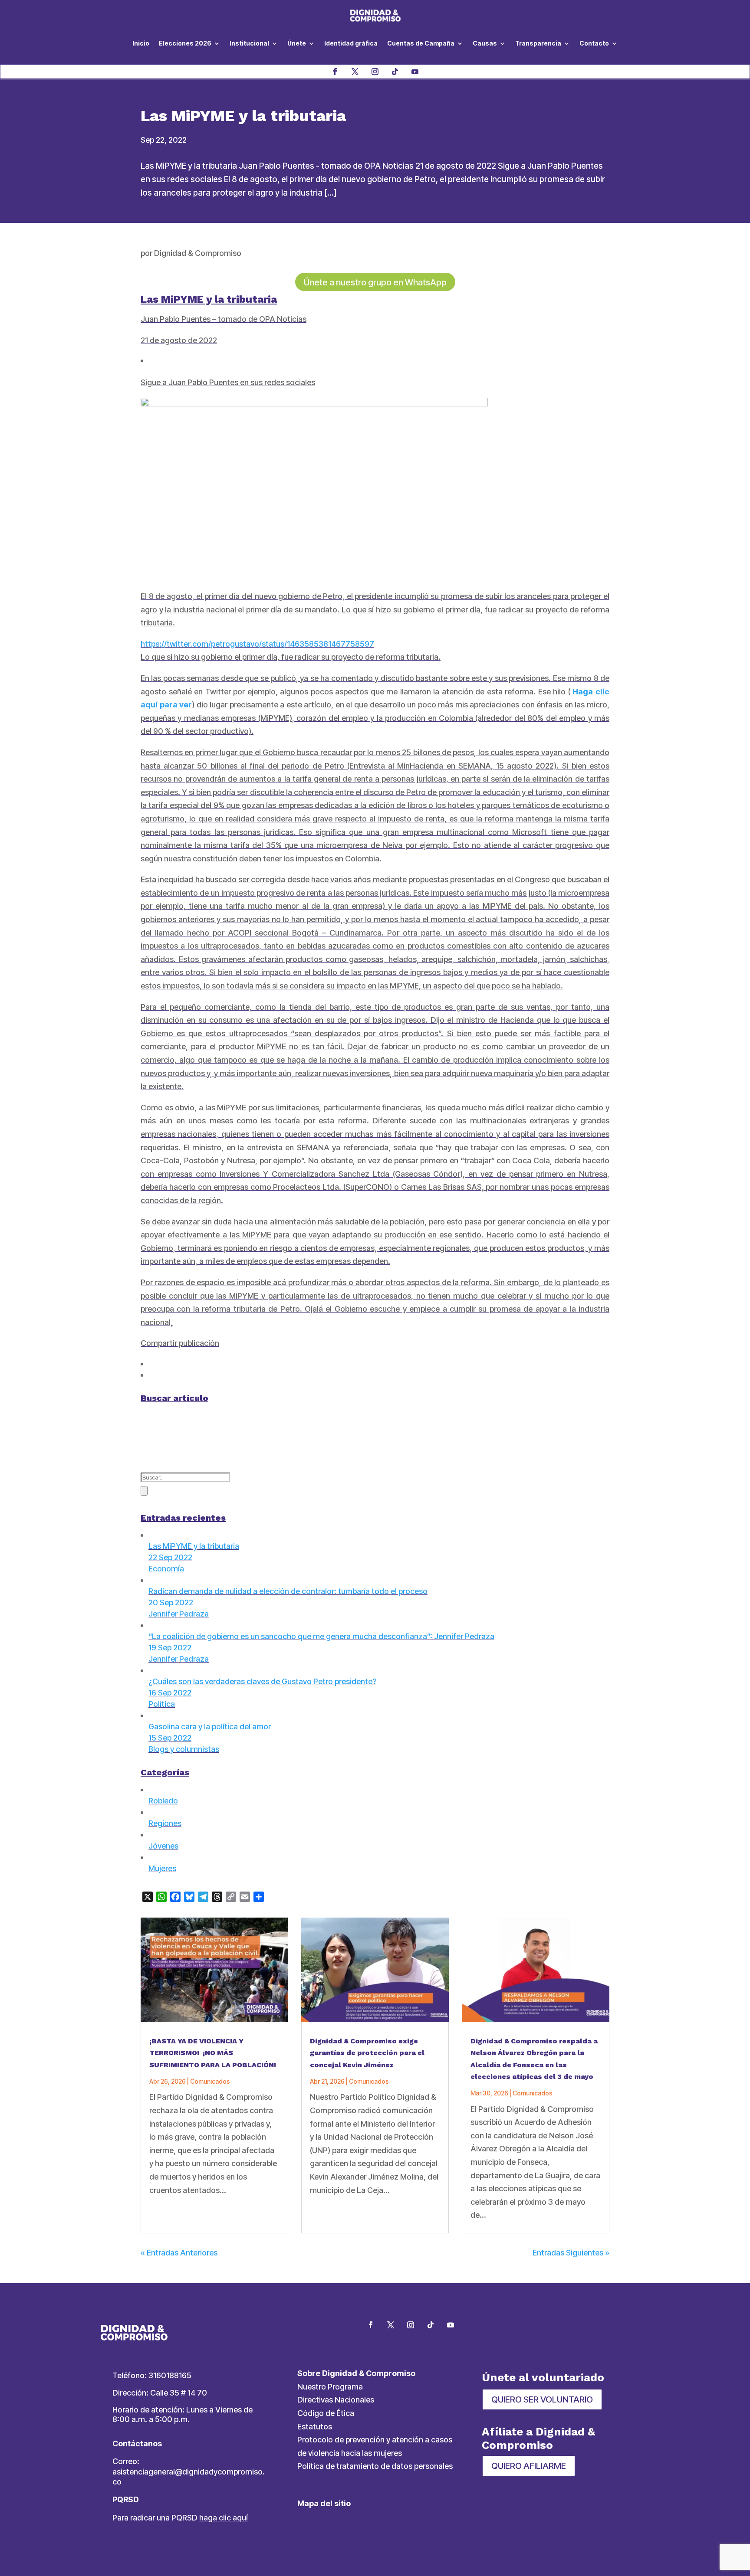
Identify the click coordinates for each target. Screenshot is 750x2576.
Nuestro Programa (330, 2387)
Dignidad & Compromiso (198, 253)
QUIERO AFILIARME (529, 2466)
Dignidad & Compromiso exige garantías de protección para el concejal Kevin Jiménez (367, 2053)
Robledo (163, 1801)
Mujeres (162, 1868)
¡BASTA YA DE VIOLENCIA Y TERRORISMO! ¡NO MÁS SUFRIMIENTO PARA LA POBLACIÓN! (213, 2053)
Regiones (165, 1823)
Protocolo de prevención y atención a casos (375, 2440)
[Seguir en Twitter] (391, 2325)
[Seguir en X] (355, 72)
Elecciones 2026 (185, 43)
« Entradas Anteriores (179, 2253)
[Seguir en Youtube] (415, 72)
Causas (485, 43)
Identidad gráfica (351, 43)
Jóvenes (163, 1846)
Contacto (594, 43)
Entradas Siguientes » (571, 2253)
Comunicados (210, 2081)
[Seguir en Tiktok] (395, 72)
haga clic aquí (224, 2518)
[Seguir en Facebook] (335, 72)
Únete (297, 43)
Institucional (249, 43)
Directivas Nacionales (336, 2400)
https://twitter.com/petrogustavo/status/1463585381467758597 (257, 644)
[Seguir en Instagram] (375, 72)
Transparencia (538, 43)
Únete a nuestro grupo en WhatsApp (375, 282)
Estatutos (315, 2427)
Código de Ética (326, 2413)
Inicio (141, 43)
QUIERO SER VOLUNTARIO (542, 2399)
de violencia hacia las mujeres (350, 2453)
